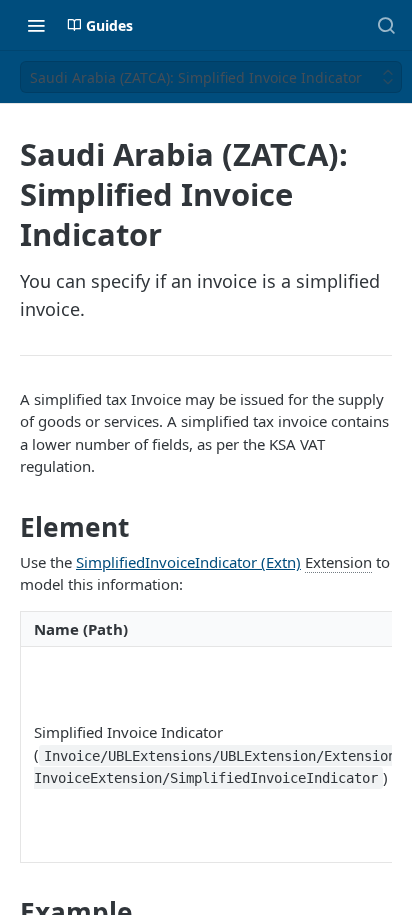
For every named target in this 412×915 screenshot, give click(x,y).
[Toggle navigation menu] (36, 25)
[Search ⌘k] (386, 25)
